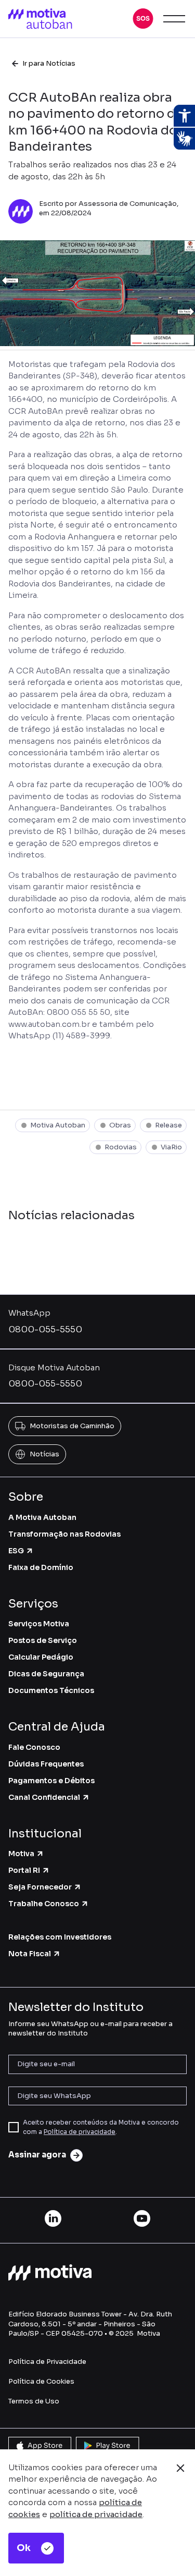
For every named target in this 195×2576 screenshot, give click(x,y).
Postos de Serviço (43, 1640)
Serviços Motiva (39, 1624)
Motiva (21, 1854)
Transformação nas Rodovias (64, 1534)
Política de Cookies (41, 2381)
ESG (16, 1551)
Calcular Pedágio (41, 1657)
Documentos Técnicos (51, 1690)
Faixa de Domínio (41, 1567)
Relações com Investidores (60, 1937)
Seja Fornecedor (40, 1887)
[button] (143, 19)
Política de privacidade (80, 2132)
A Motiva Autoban (42, 1517)
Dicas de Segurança (46, 1674)
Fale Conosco (34, 1747)
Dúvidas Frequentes (46, 1764)
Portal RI (24, 1870)
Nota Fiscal (30, 1954)
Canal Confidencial (44, 1797)
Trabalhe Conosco (44, 1904)
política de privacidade (96, 2514)
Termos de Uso (34, 2401)
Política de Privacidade (47, 2362)
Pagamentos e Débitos (51, 1781)
